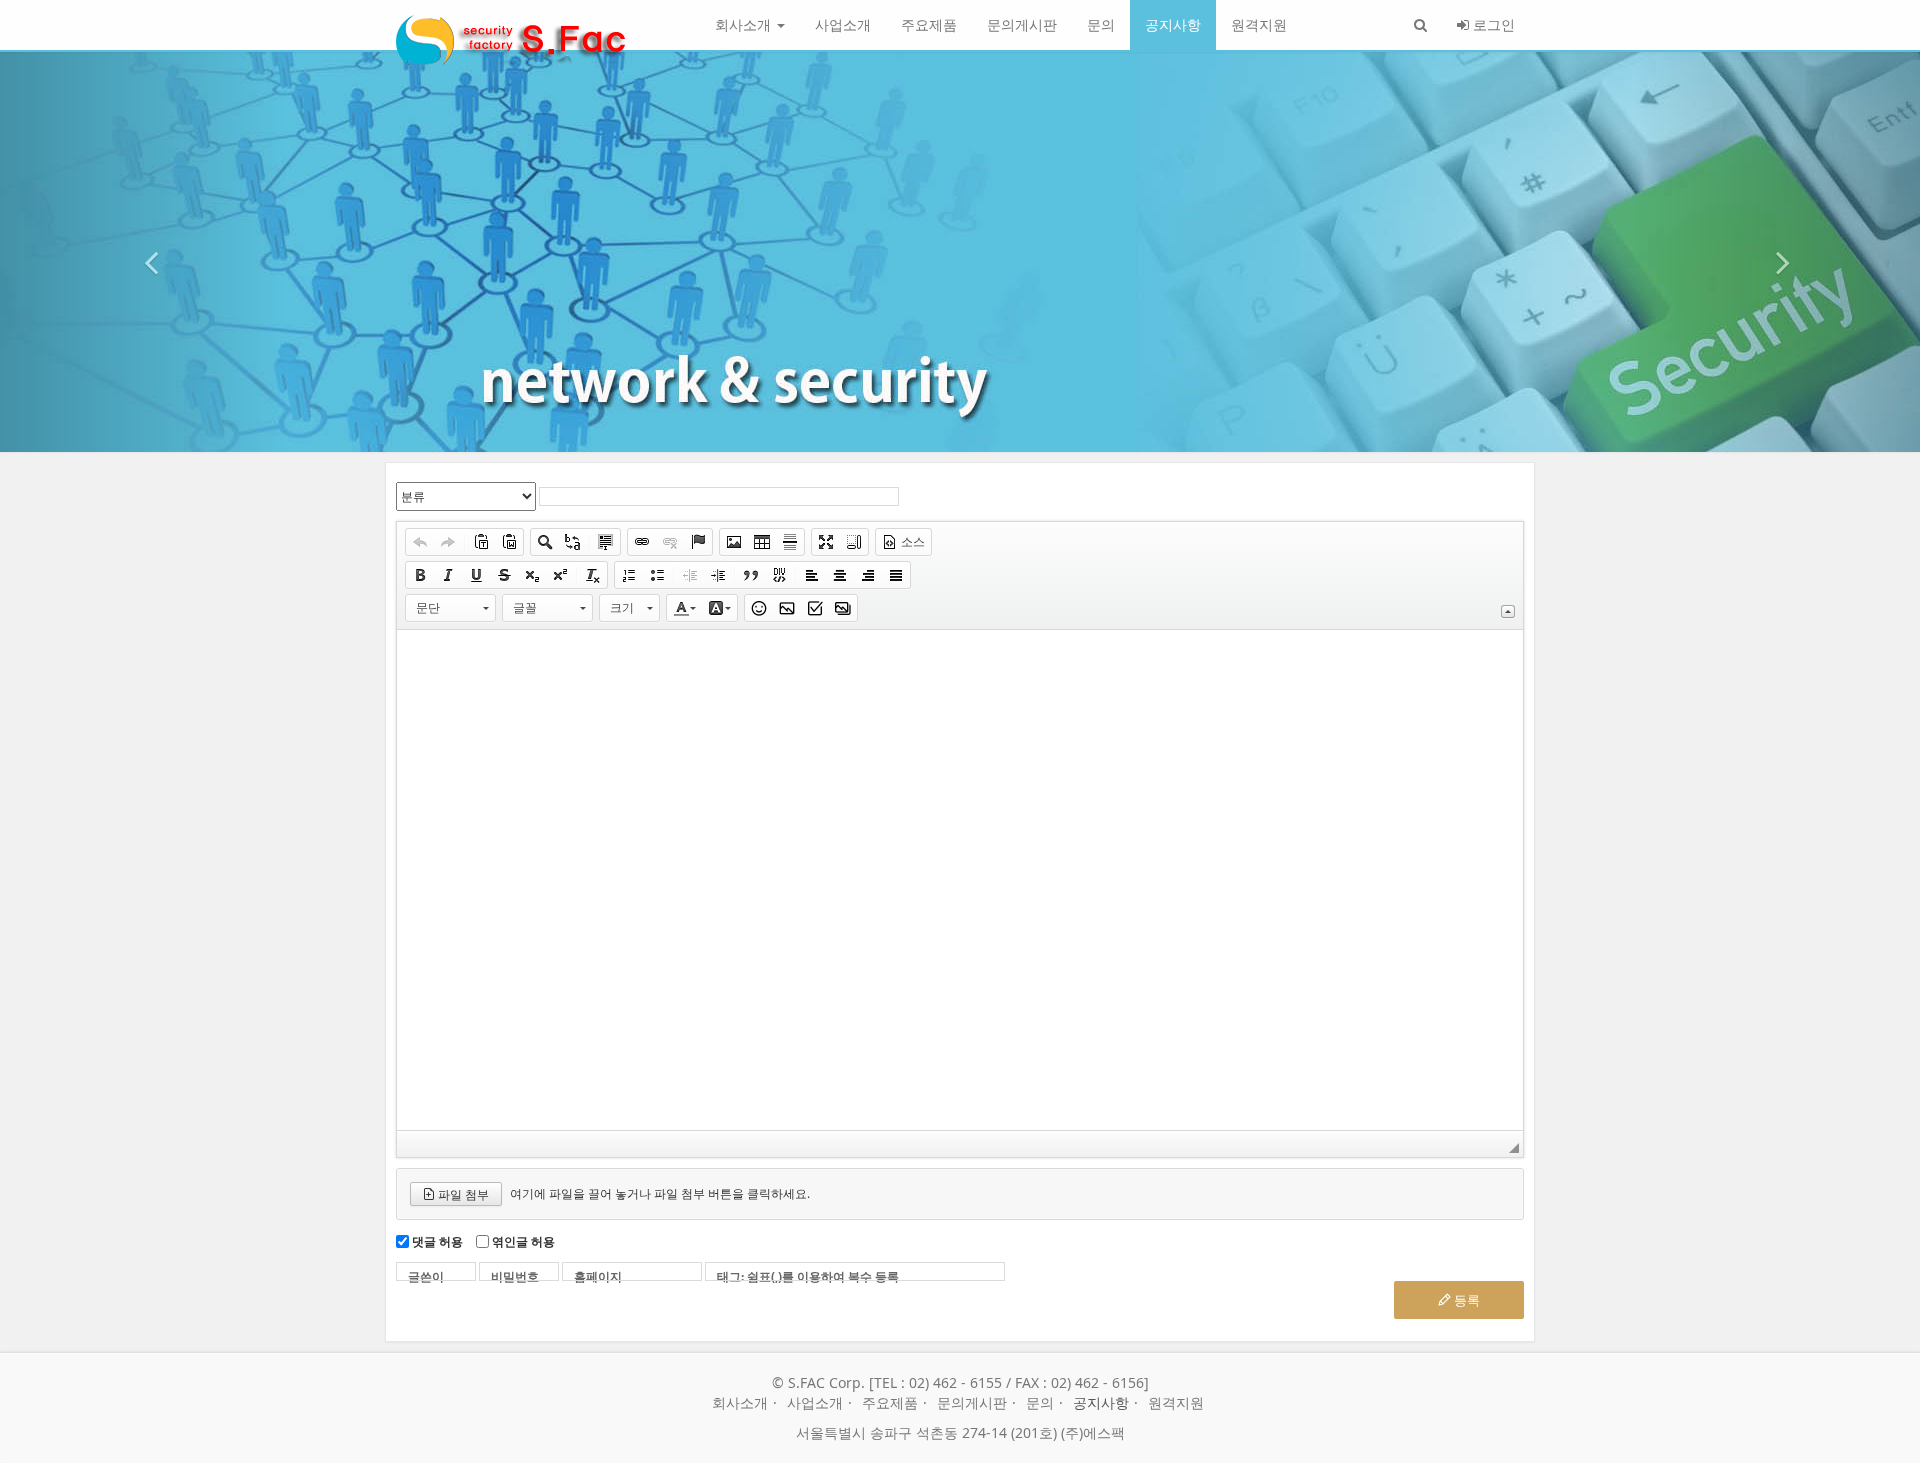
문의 (1101, 24)
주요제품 (929, 24)
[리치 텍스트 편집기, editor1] (960, 880)
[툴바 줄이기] (1508, 611)
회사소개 (745, 24)
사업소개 (843, 24)
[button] (144, 252)
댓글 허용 (437, 1241)
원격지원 (1259, 24)
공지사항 (1173, 24)
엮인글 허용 (523, 1241)
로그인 (1492, 24)
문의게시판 (1022, 24)
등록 (1465, 1300)
